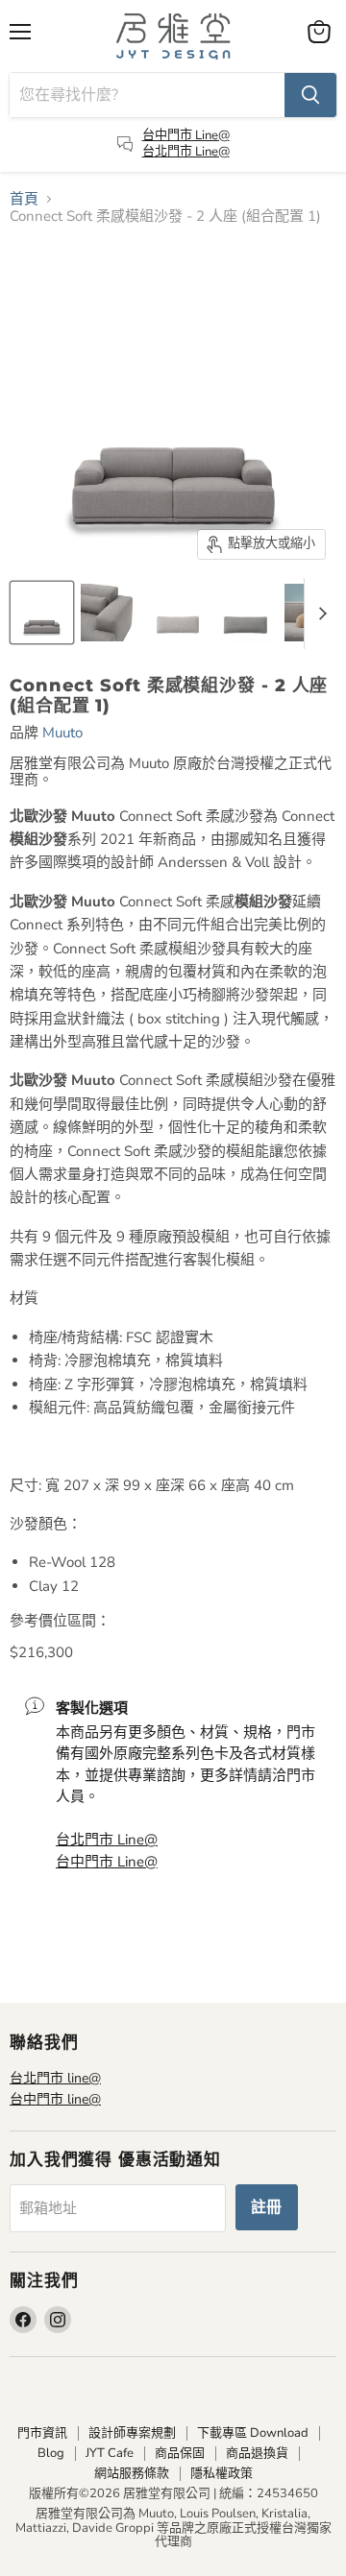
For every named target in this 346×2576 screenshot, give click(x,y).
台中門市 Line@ (186, 135)
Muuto (62, 733)
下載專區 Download (253, 2433)
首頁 (24, 199)
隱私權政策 (222, 2473)
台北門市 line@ (55, 2078)
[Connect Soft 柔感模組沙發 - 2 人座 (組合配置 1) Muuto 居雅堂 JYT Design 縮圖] (42, 613)
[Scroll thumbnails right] (319, 614)
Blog (51, 2453)
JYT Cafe (110, 2453)
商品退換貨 (257, 2453)
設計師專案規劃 (132, 2433)
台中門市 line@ (55, 2099)
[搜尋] (310, 95)
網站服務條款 (132, 2473)
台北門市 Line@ (186, 152)
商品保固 (180, 2453)
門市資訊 (42, 2433)
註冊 (267, 2207)
